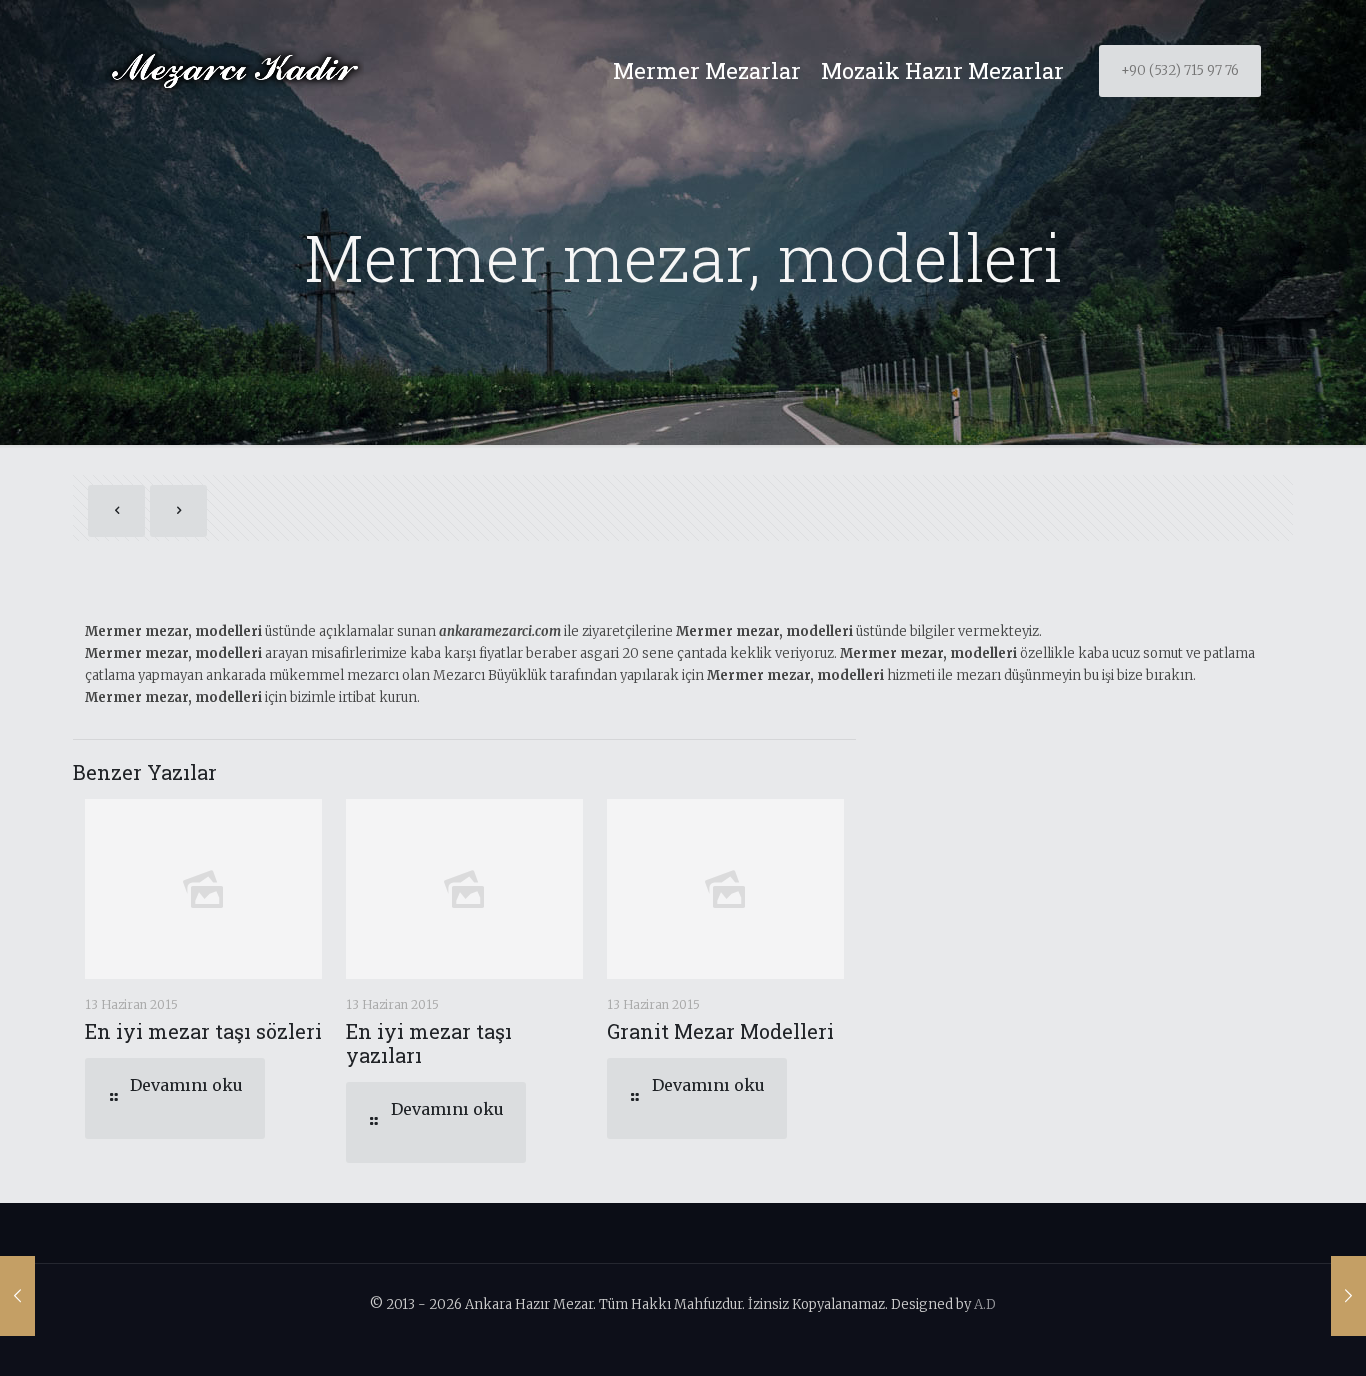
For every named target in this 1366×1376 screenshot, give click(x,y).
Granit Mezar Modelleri (720, 1031)
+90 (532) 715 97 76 (1180, 70)
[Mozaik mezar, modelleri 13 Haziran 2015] (1348, 1296)
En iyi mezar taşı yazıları (429, 1043)
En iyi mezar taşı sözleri (203, 1031)
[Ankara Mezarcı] (234, 71)
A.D (985, 1304)
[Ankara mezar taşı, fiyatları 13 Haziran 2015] (17, 1296)
